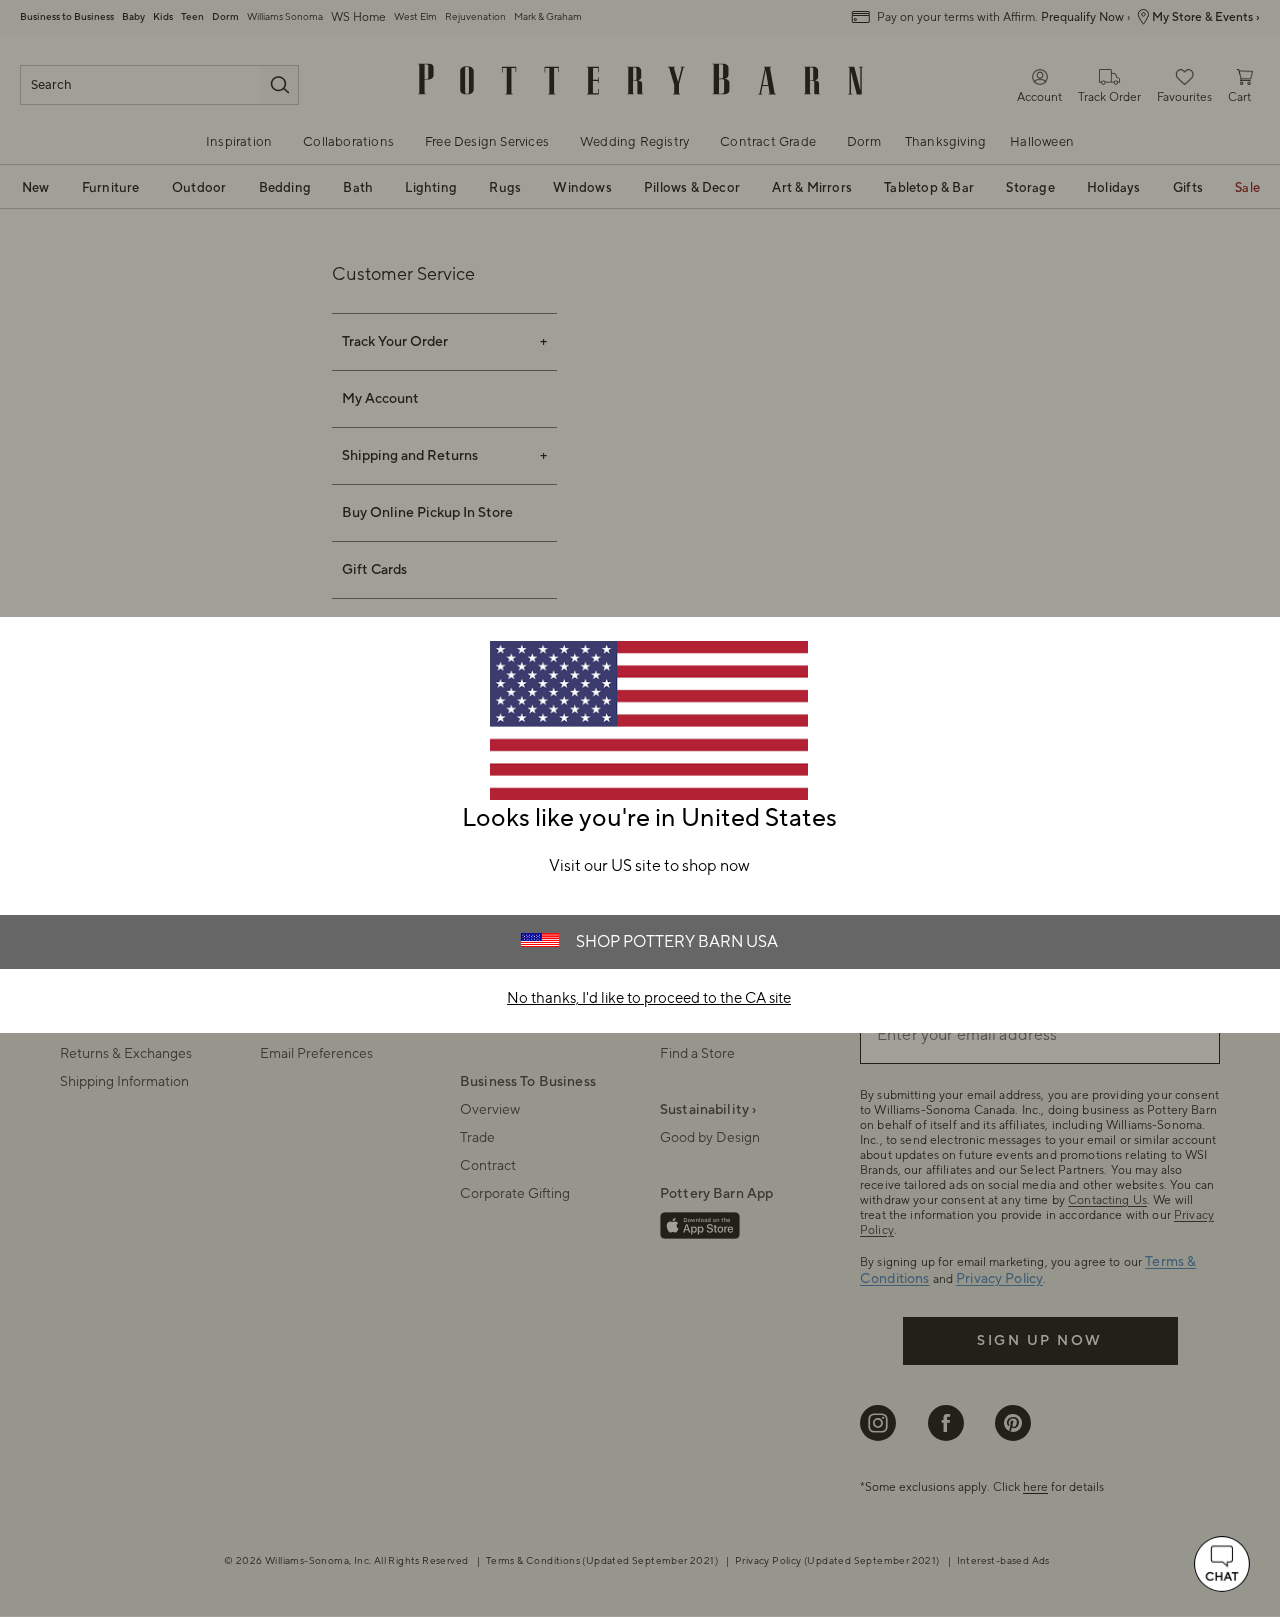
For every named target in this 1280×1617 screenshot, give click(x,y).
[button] (1222, 1564)
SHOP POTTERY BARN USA (677, 942)
